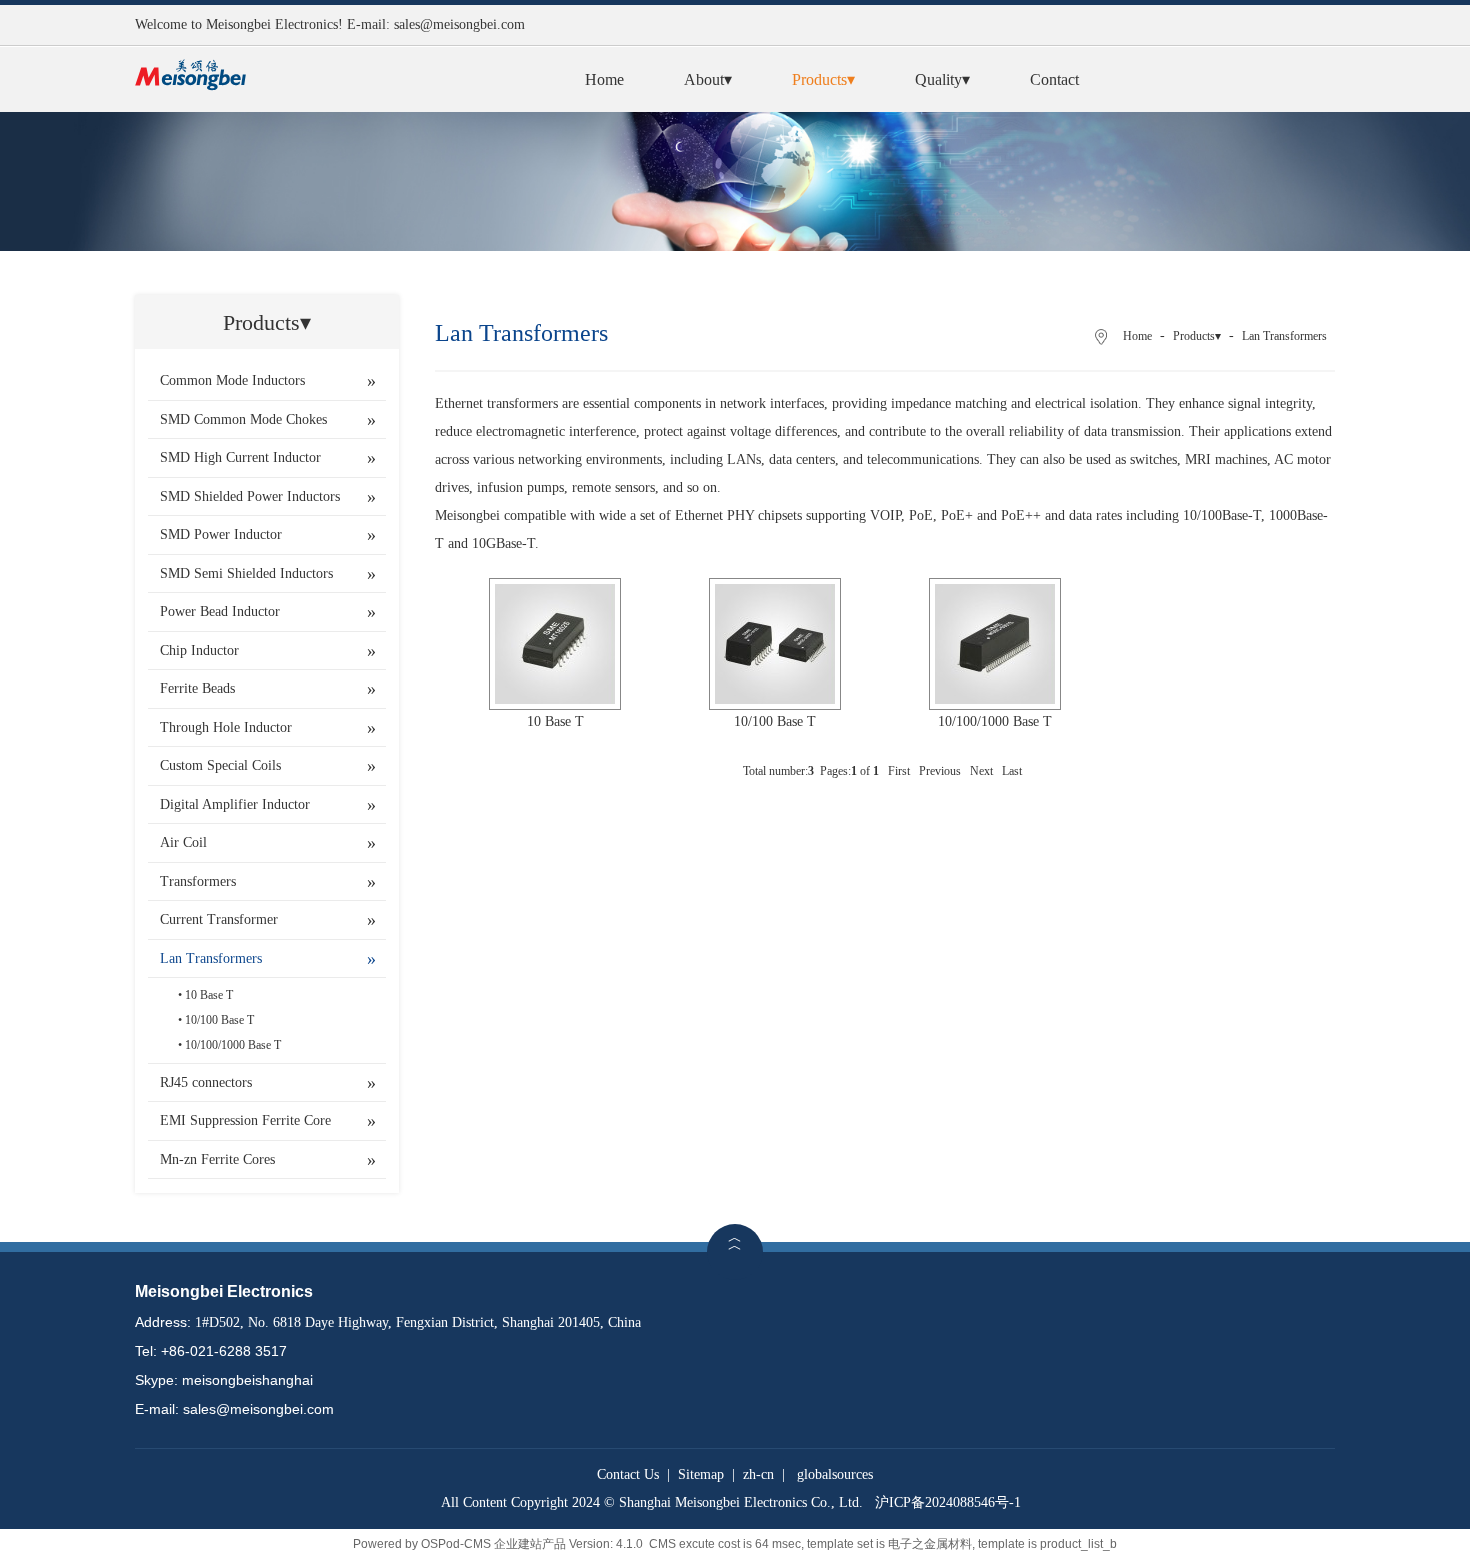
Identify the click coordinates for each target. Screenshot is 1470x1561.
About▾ (708, 79)
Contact (1054, 79)
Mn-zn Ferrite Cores (217, 1159)
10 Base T (209, 995)
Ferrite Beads (197, 688)
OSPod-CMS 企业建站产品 (493, 1544)
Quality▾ (942, 79)
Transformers (198, 881)
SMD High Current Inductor (240, 457)
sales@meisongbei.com (459, 24)
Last (1012, 771)
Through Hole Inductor (226, 727)
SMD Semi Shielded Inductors (246, 573)
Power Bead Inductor (220, 611)
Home (604, 79)
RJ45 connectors (206, 1082)
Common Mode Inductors (232, 380)
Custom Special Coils (220, 765)
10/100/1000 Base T (233, 1045)
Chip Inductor (199, 650)
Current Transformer (219, 919)
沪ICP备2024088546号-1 (948, 1502)
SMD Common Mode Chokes (243, 419)
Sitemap (701, 1474)
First (899, 771)
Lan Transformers (211, 958)
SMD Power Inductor (221, 534)
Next (981, 771)
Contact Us (628, 1474)
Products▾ (823, 79)
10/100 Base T (219, 1020)
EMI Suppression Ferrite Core (245, 1120)
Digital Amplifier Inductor (235, 804)
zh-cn (758, 1474)
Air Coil (183, 842)
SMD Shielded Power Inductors (250, 496)
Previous (940, 771)
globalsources (835, 1474)
